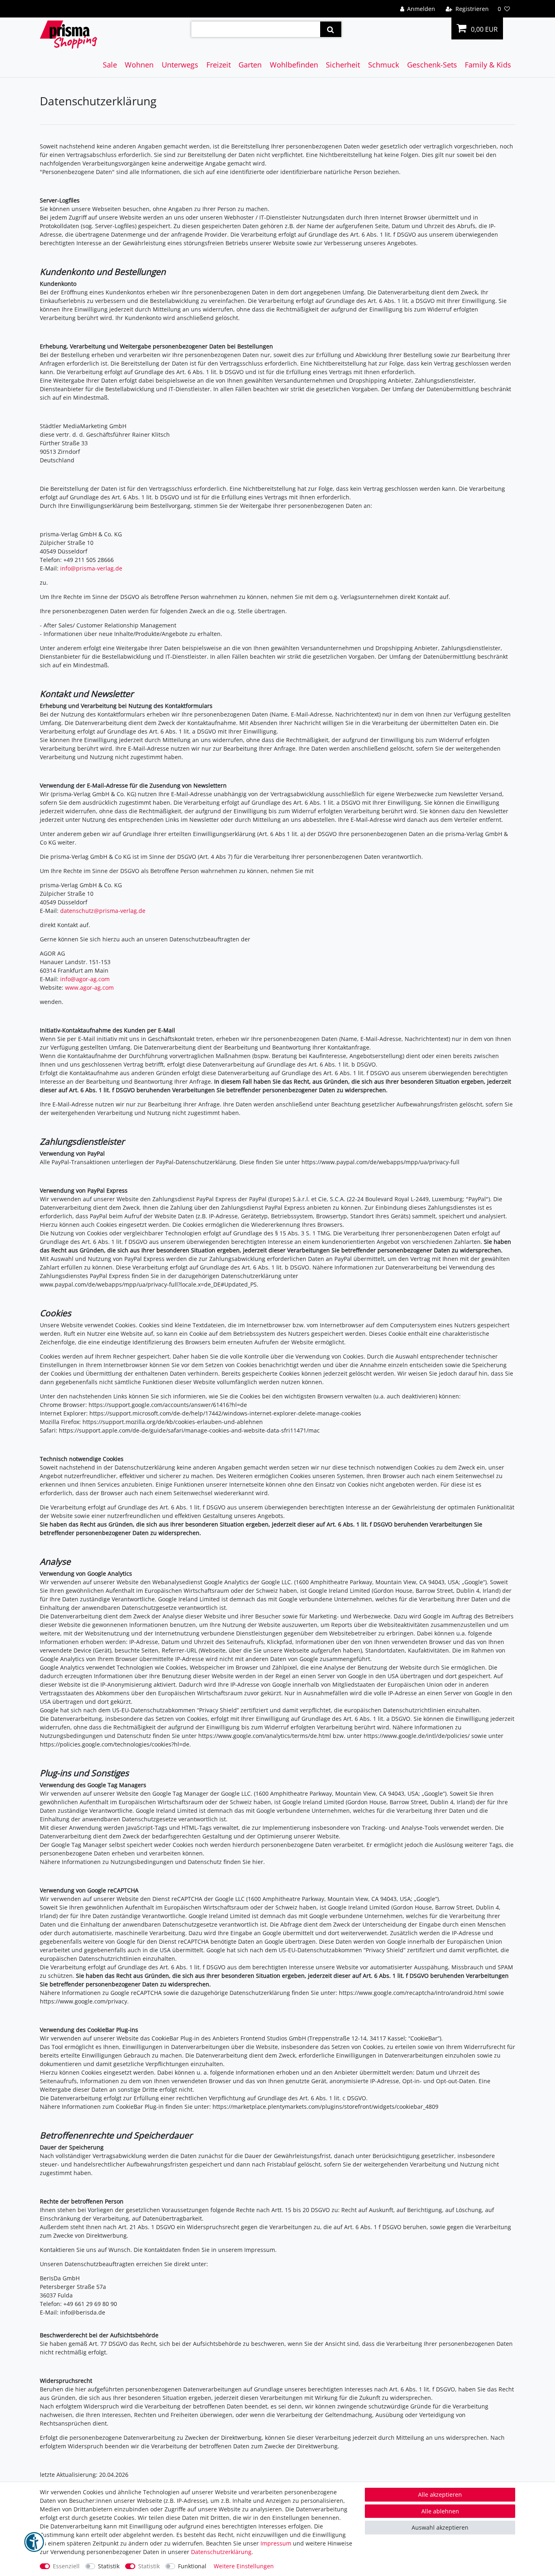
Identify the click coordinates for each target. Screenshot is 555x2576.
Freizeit (219, 65)
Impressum (276, 2543)
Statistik (109, 2566)
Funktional (192, 2566)
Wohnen (139, 65)
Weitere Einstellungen (244, 2566)
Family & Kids (488, 65)
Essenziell (66, 2566)
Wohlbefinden (294, 65)
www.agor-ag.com (89, 988)
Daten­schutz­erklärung (221, 2552)
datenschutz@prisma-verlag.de (103, 911)
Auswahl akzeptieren (440, 2527)
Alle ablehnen (440, 2511)
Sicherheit (343, 65)
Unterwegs (180, 65)
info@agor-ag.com (85, 979)
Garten (250, 65)
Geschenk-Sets (432, 65)
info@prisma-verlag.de (91, 568)
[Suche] (331, 29)
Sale (110, 65)
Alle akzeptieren (440, 2494)
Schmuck (384, 65)
